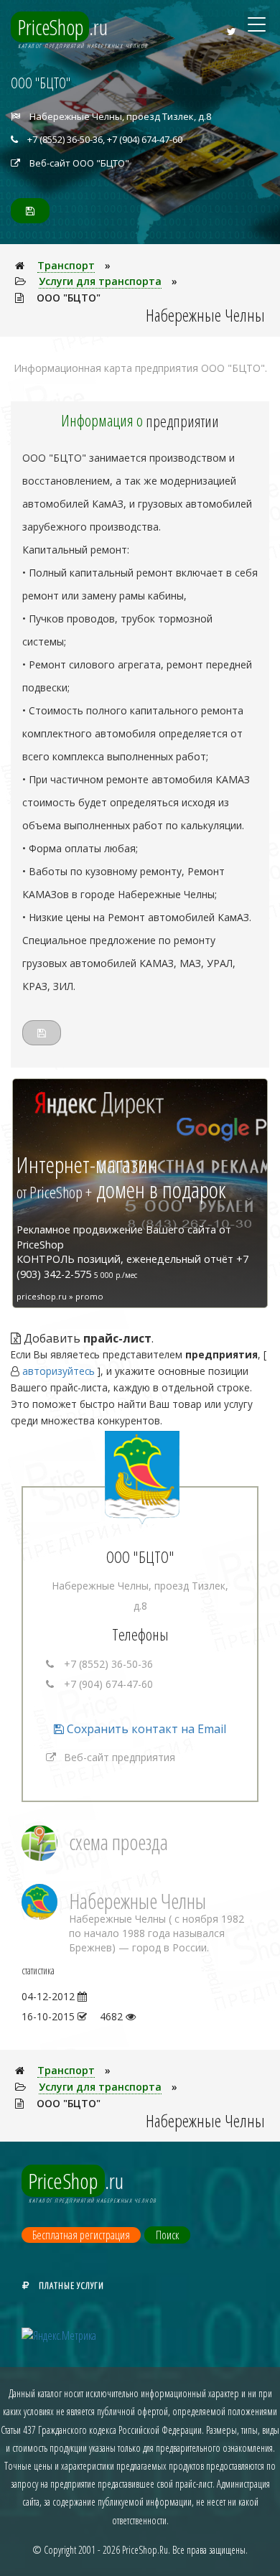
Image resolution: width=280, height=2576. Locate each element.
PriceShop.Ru (145, 2550)
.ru (63, 27)
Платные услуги (71, 2285)
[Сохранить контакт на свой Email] (30, 211)
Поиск (167, 2235)
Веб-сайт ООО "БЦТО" (79, 163)
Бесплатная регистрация (81, 2235)
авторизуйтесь (59, 1371)
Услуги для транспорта (100, 281)
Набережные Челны (137, 1901)
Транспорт (66, 265)
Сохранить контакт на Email (145, 1729)
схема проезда (118, 1842)
